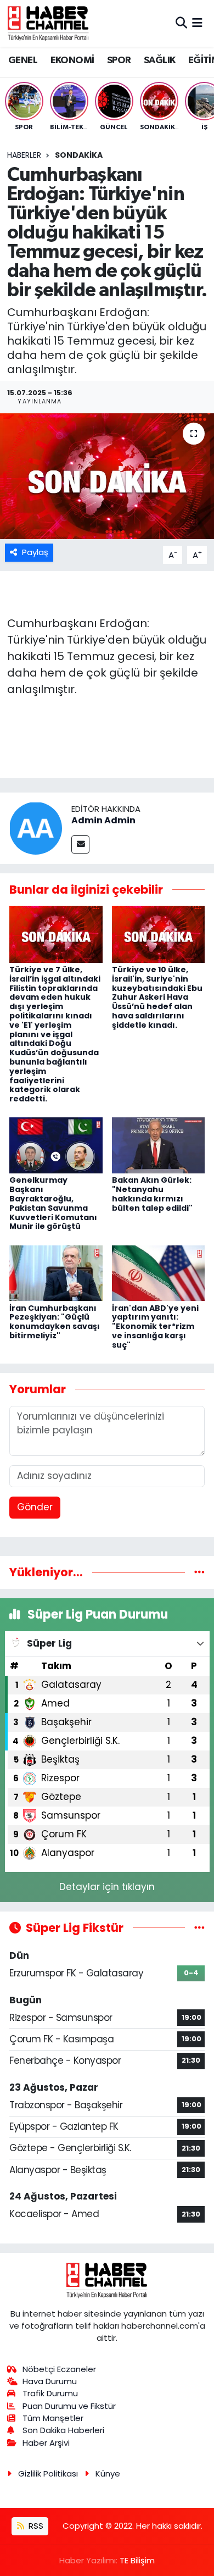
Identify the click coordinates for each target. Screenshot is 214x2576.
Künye (108, 2473)
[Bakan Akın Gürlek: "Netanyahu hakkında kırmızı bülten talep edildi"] (159, 1145)
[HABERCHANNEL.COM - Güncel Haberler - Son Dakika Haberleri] (48, 23)
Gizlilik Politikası (48, 2473)
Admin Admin (103, 820)
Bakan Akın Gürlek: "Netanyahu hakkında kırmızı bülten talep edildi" (152, 1194)
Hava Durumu (50, 2381)
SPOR (119, 60)
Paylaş (35, 552)
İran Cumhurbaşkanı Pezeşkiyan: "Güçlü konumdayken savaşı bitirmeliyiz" (55, 1322)
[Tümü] (199, 1572)
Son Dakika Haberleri (63, 2430)
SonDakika (79, 155)
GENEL (23, 60)
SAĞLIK (159, 60)
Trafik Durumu (50, 2393)
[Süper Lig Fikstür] (199, 1927)
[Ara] (181, 23)
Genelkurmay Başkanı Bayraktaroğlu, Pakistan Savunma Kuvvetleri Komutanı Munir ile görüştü (53, 1203)
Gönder (35, 1507)
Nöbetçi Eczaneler (59, 2369)
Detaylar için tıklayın (107, 1887)
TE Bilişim (137, 2560)
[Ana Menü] (197, 23)
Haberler (24, 155)
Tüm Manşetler (53, 2418)
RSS (35, 2526)
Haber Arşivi (46, 2443)
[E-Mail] (80, 844)
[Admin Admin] (36, 828)
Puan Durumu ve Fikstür (69, 2406)
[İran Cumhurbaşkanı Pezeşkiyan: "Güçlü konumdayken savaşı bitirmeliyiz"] (56, 1272)
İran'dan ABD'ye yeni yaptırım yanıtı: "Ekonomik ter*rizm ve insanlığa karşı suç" (155, 1326)
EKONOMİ (72, 60)
